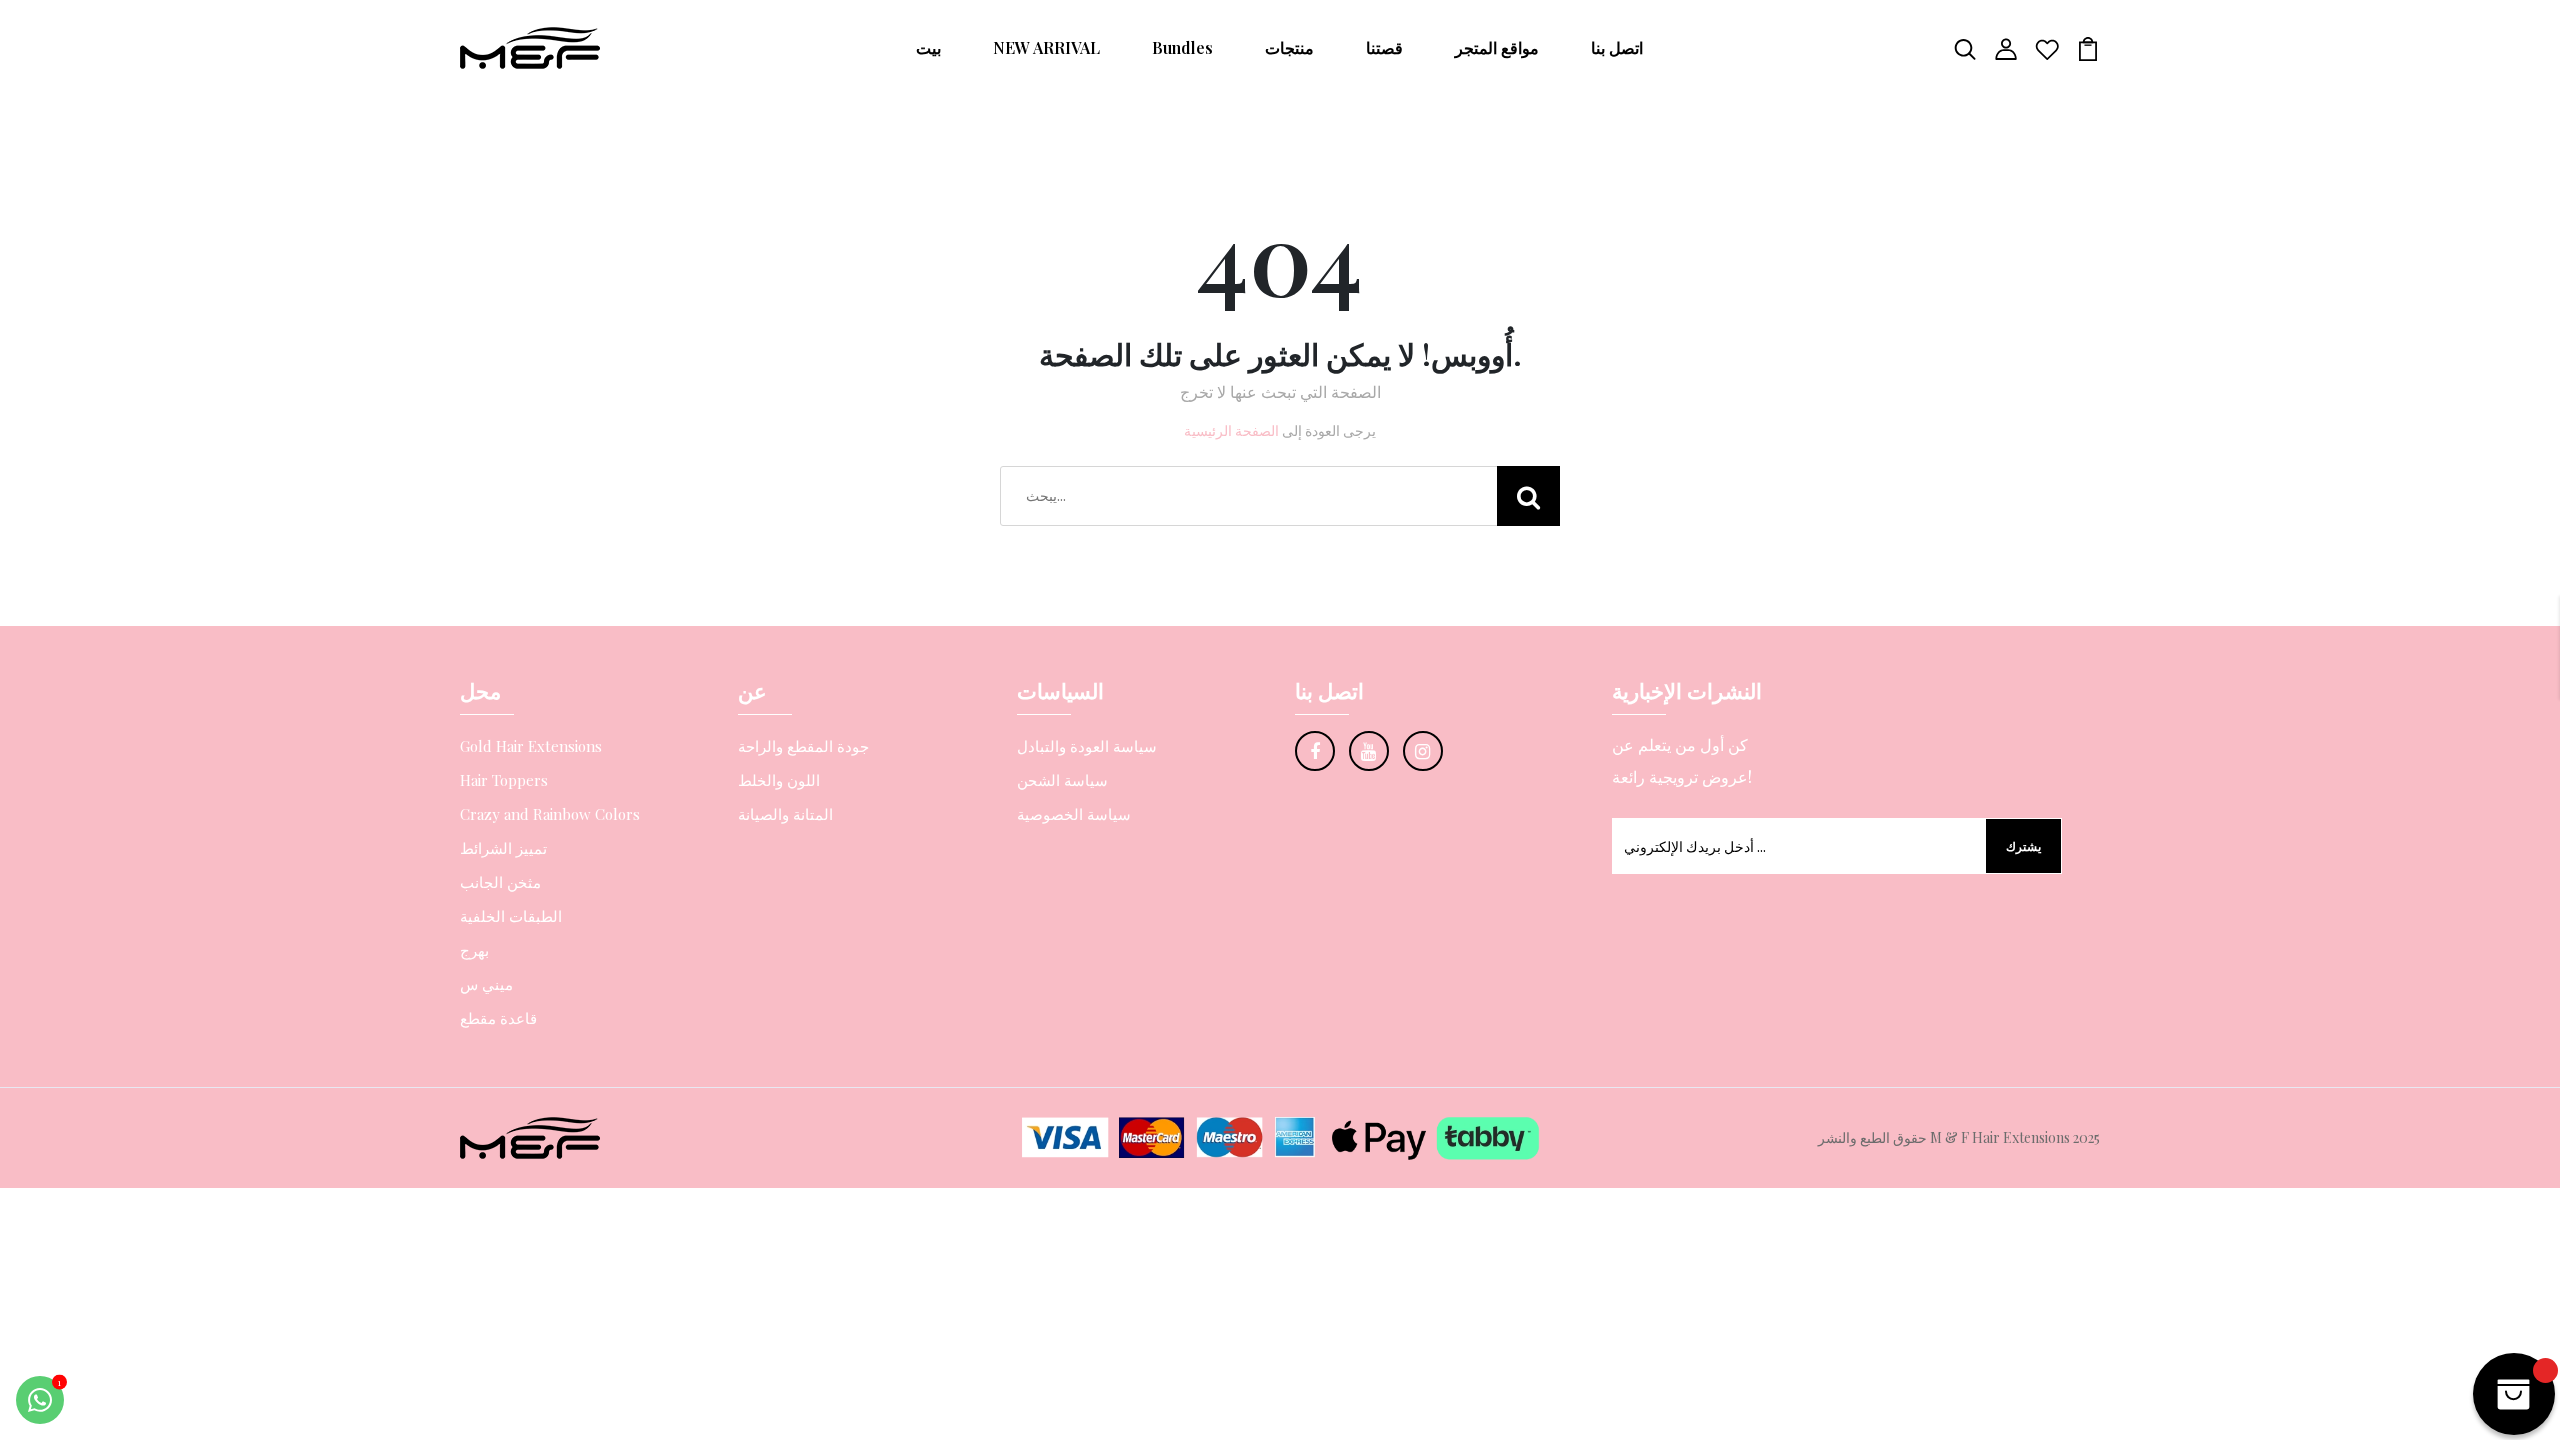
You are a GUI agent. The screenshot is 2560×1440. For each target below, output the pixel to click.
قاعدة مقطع (498, 1018)
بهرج (474, 950)
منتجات (1289, 47)
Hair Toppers (504, 780)
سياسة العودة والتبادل (1087, 746)
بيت (928, 47)
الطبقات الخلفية (511, 916)
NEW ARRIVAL (1046, 47)
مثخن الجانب (500, 882)
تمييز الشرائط (503, 848)
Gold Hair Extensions (531, 746)
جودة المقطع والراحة (803, 746)
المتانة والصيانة (785, 814)
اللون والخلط (779, 780)
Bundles (1182, 47)
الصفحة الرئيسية (1231, 430)
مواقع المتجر (1497, 47)
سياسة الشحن (1062, 780)
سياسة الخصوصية (1074, 814)
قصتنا (1384, 47)
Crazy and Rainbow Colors (550, 814)
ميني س (486, 984)
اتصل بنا (1617, 47)
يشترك (2023, 846)
